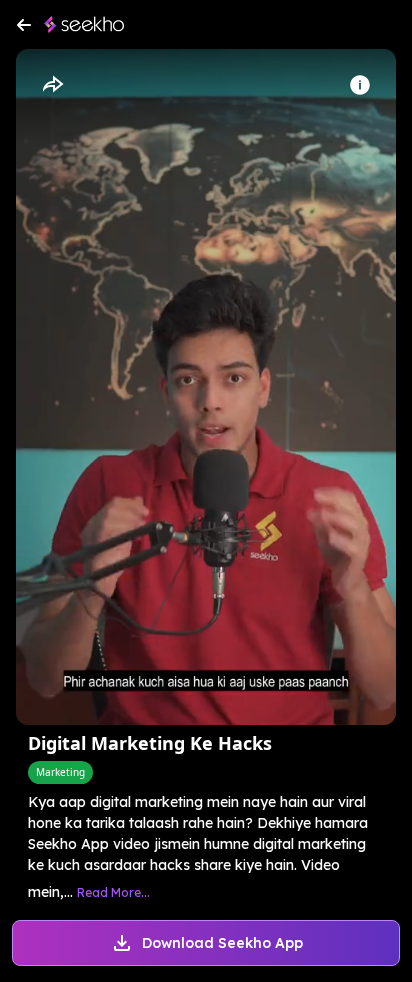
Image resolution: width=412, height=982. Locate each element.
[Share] (52, 85)
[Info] (360, 85)
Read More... (113, 892)
